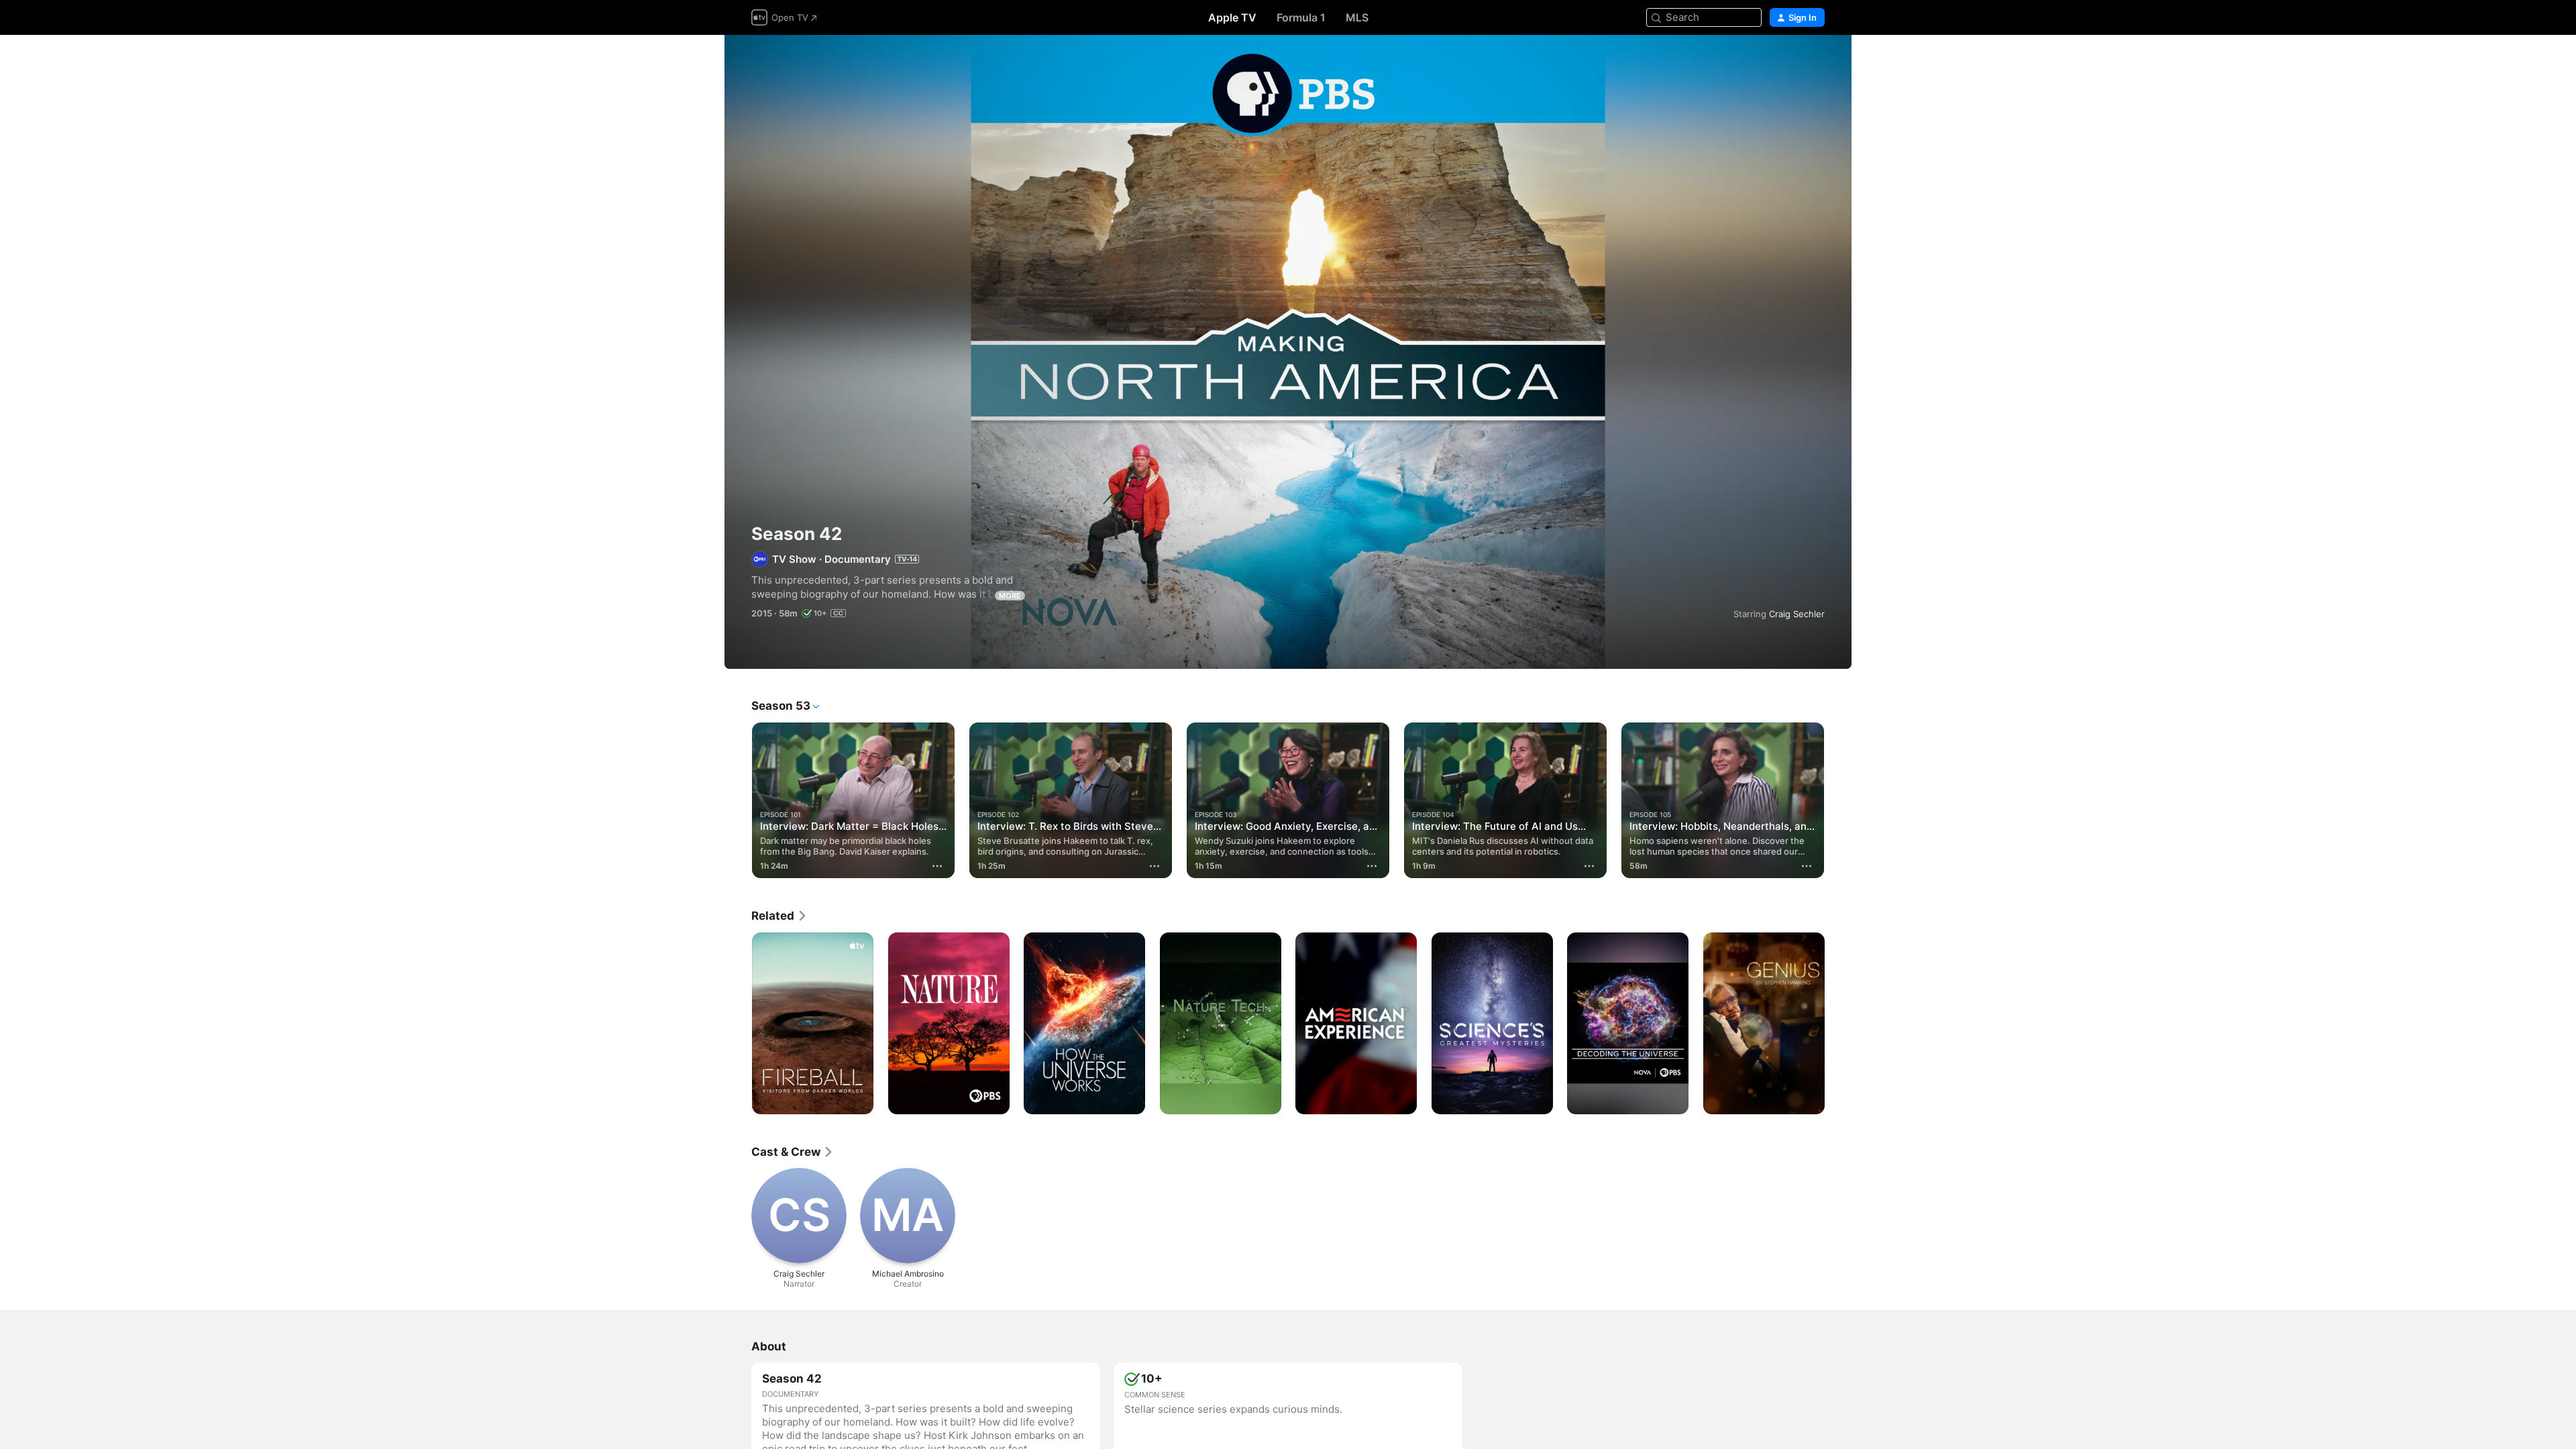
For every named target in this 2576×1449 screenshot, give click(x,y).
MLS (1357, 17)
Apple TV (1232, 17)
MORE (1010, 596)
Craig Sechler (1797, 614)
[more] (937, 866)
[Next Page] (1838, 800)
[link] (780, 916)
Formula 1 (1301, 17)
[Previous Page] (738, 800)
